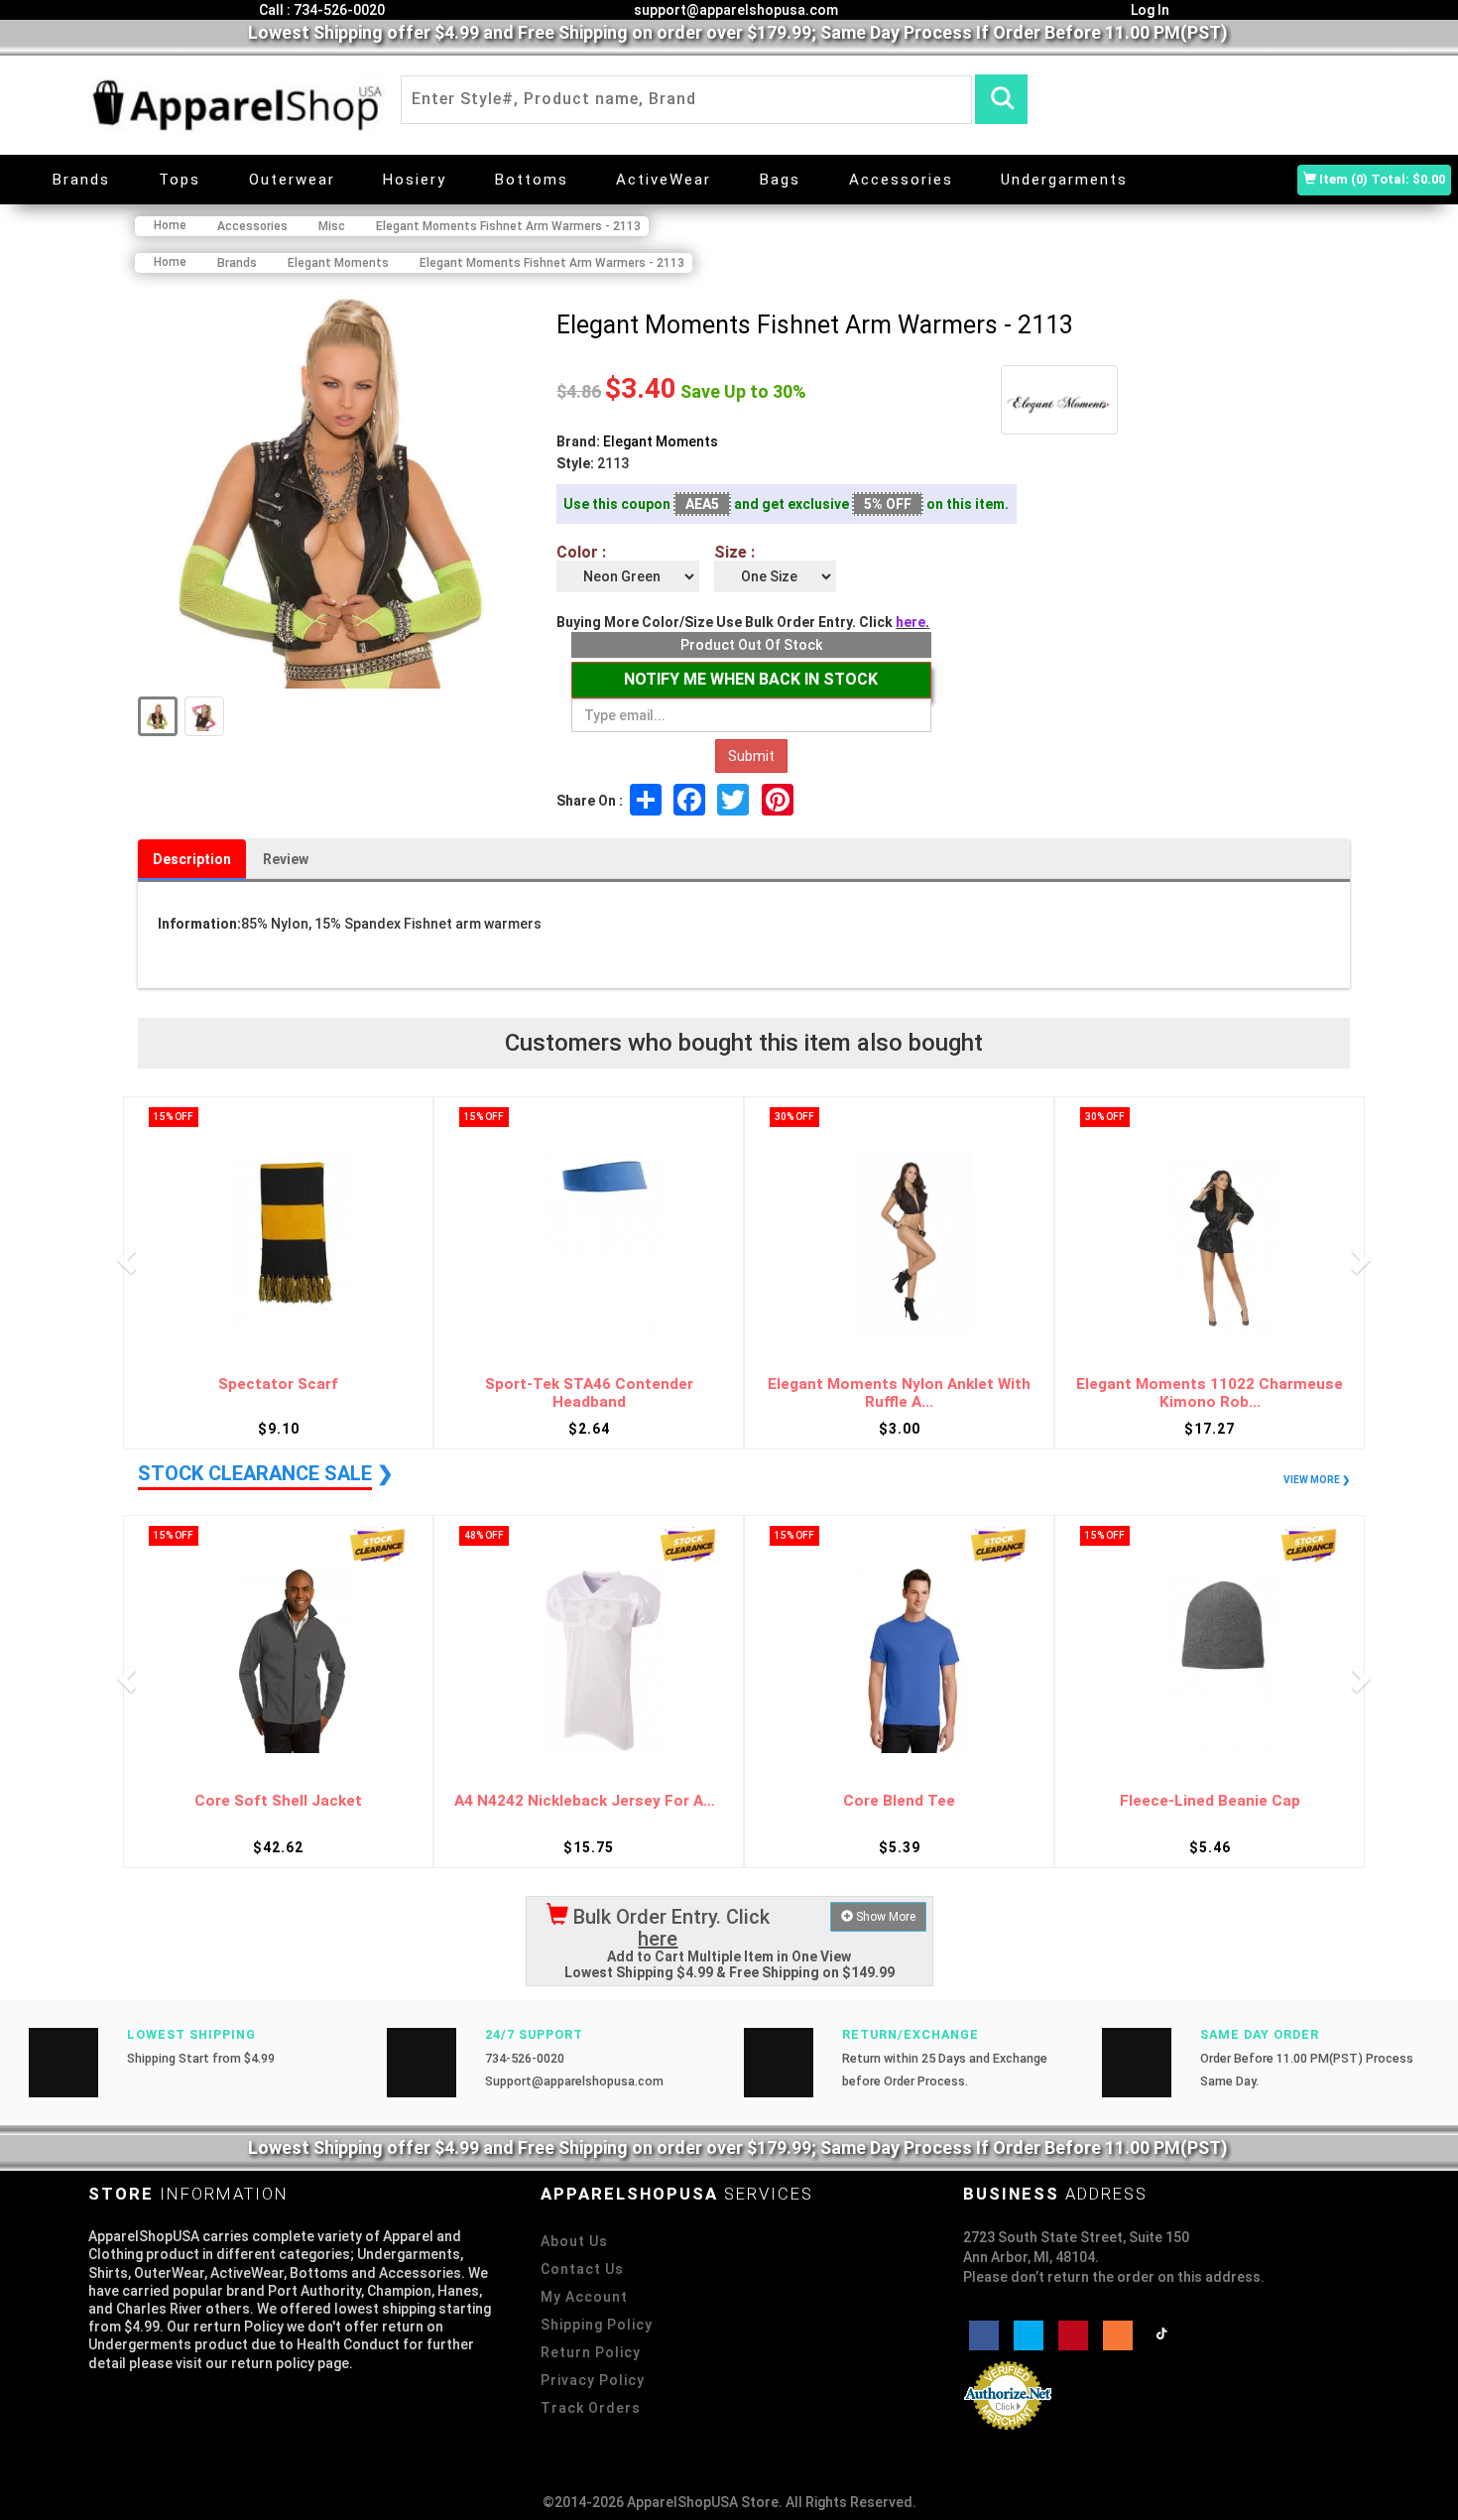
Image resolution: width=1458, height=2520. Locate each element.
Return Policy (591, 2352)
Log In (1149, 10)
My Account (584, 2297)
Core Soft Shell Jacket (278, 1801)
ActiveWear (664, 180)
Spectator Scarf (278, 1384)
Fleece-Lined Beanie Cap (1210, 1801)
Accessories (901, 180)
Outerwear (292, 180)
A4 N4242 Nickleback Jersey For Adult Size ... (589, 1801)
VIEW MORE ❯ (1317, 1480)
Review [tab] (286, 859)
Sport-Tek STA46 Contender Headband (589, 1393)
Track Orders (591, 2408)
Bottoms (532, 180)
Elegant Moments (661, 441)
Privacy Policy (593, 2380)
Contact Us (582, 2269)
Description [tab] (192, 859)
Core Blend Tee (899, 1801)
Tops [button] (180, 180)
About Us (574, 2241)
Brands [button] (81, 180)
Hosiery (415, 180)
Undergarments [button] (1064, 180)
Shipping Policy (597, 2325)
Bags (780, 180)
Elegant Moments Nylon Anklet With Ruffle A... (899, 1393)
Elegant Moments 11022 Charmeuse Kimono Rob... (1210, 1393)
